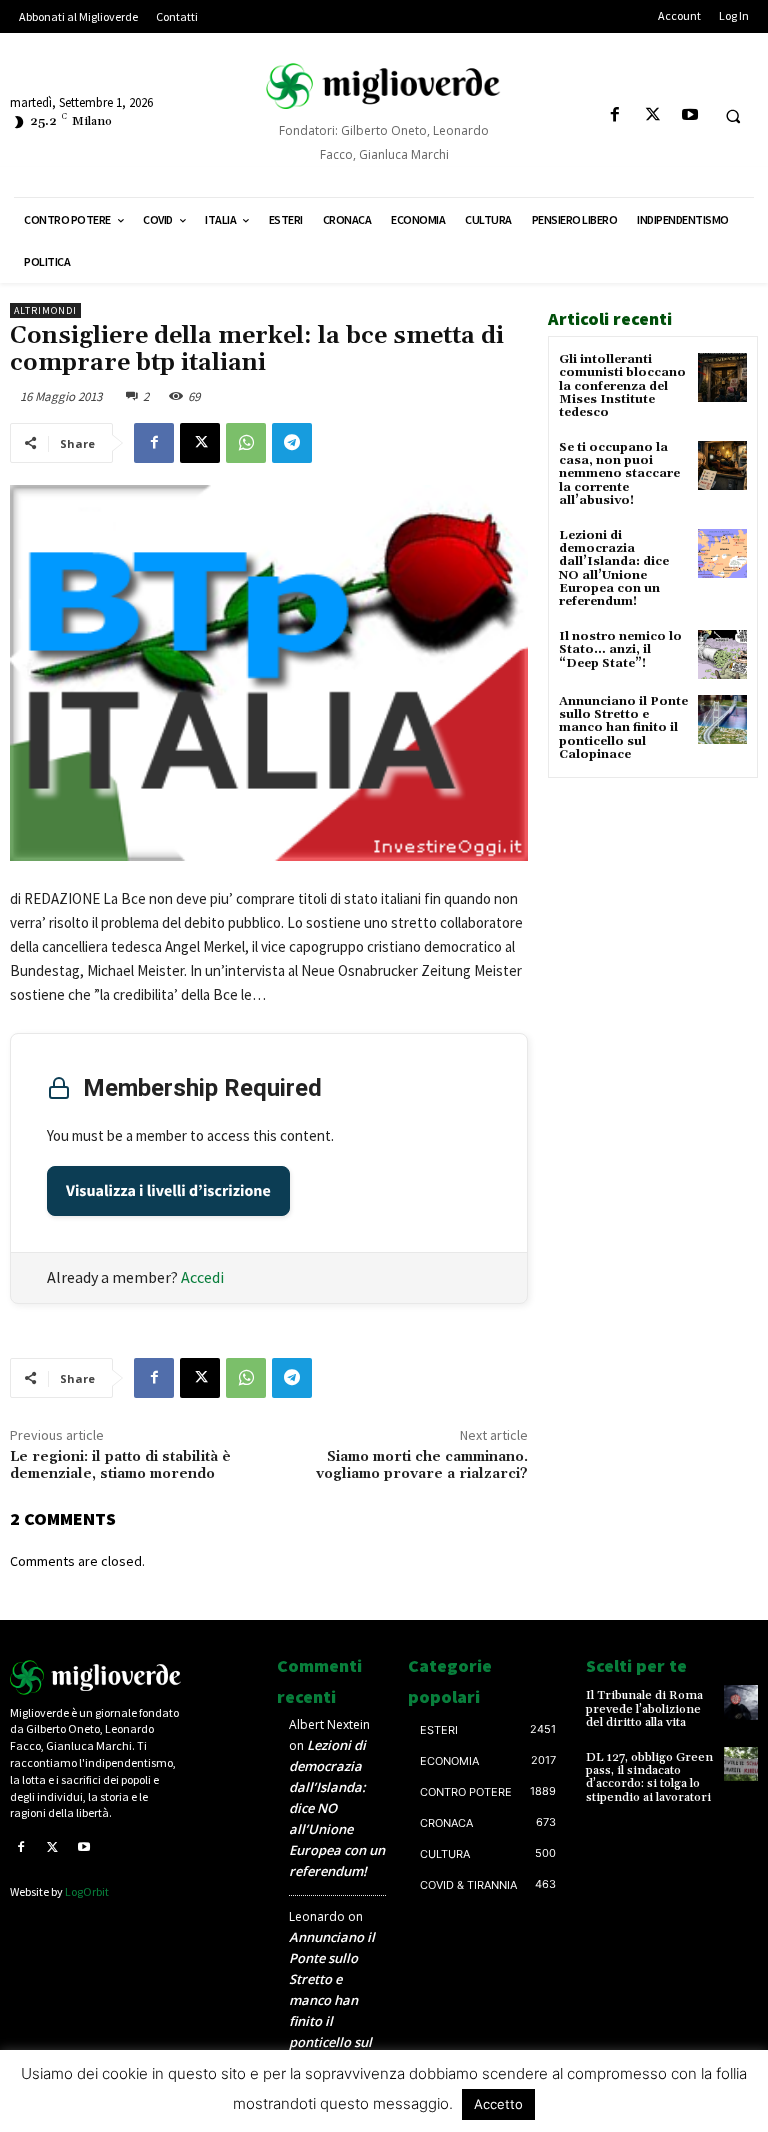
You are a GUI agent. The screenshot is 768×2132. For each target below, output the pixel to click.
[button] (733, 116)
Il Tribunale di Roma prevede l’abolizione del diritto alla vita (644, 1708)
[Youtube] (689, 115)
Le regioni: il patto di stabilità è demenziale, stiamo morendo (120, 1465)
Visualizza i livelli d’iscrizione (168, 1191)
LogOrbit (87, 1891)
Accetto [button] (498, 2104)
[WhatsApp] (246, 443)
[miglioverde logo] (384, 86)
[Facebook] (615, 115)
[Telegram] (292, 443)
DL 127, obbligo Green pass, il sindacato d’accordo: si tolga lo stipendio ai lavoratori (649, 1777)
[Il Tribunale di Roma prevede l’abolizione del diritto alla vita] (741, 1702)
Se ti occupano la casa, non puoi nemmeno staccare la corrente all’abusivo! (619, 474)
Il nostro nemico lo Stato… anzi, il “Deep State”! (620, 649)
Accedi (202, 1277)
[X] (652, 115)
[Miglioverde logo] (96, 1677)
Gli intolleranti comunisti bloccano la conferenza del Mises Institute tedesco (622, 386)
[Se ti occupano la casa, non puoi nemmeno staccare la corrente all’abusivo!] (722, 465)
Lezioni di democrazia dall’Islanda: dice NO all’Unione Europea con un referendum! (614, 568)
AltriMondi (45, 310)
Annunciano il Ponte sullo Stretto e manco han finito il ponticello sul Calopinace (623, 728)
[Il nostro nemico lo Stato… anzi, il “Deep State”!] (722, 654)
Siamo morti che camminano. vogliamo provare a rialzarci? (422, 1465)
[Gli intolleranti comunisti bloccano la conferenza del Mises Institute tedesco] (722, 377)
